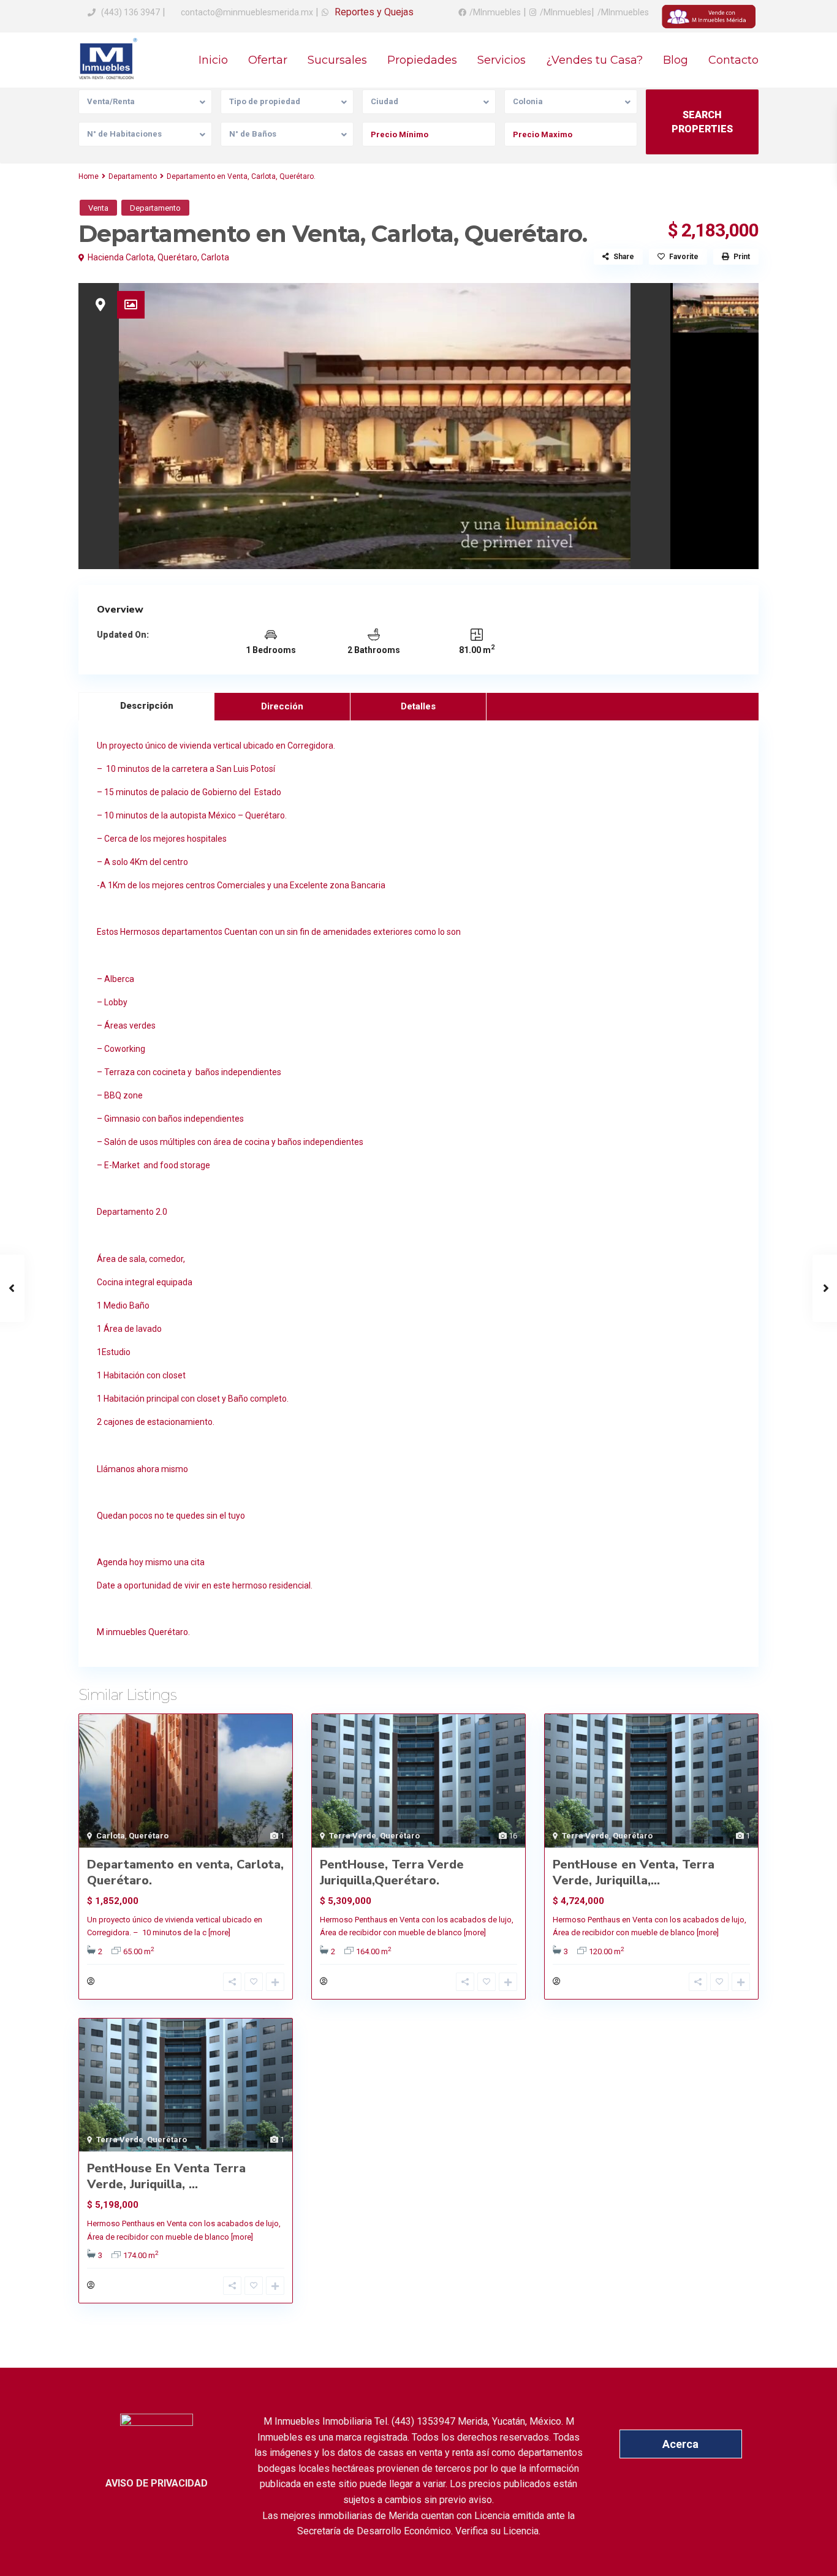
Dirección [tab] (282, 706)
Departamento (133, 176)
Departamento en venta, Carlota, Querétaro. (185, 1872)
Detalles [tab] (418, 706)
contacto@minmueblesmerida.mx (246, 12)
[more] (219, 1932)
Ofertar (268, 60)
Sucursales (337, 60)
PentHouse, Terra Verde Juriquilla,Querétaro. (392, 1872)
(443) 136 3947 (131, 12)
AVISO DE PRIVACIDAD (157, 2483)
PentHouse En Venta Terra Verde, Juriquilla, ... (166, 2176)
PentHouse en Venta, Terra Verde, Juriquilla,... (634, 1872)
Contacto (733, 60)
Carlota (215, 257)
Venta (98, 208)
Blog (676, 60)
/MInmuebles (495, 12)
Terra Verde (353, 1836)
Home (89, 176)
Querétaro (177, 257)
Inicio (213, 60)
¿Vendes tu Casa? (594, 60)
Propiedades (422, 60)
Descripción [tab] (147, 706)
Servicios (502, 60)
